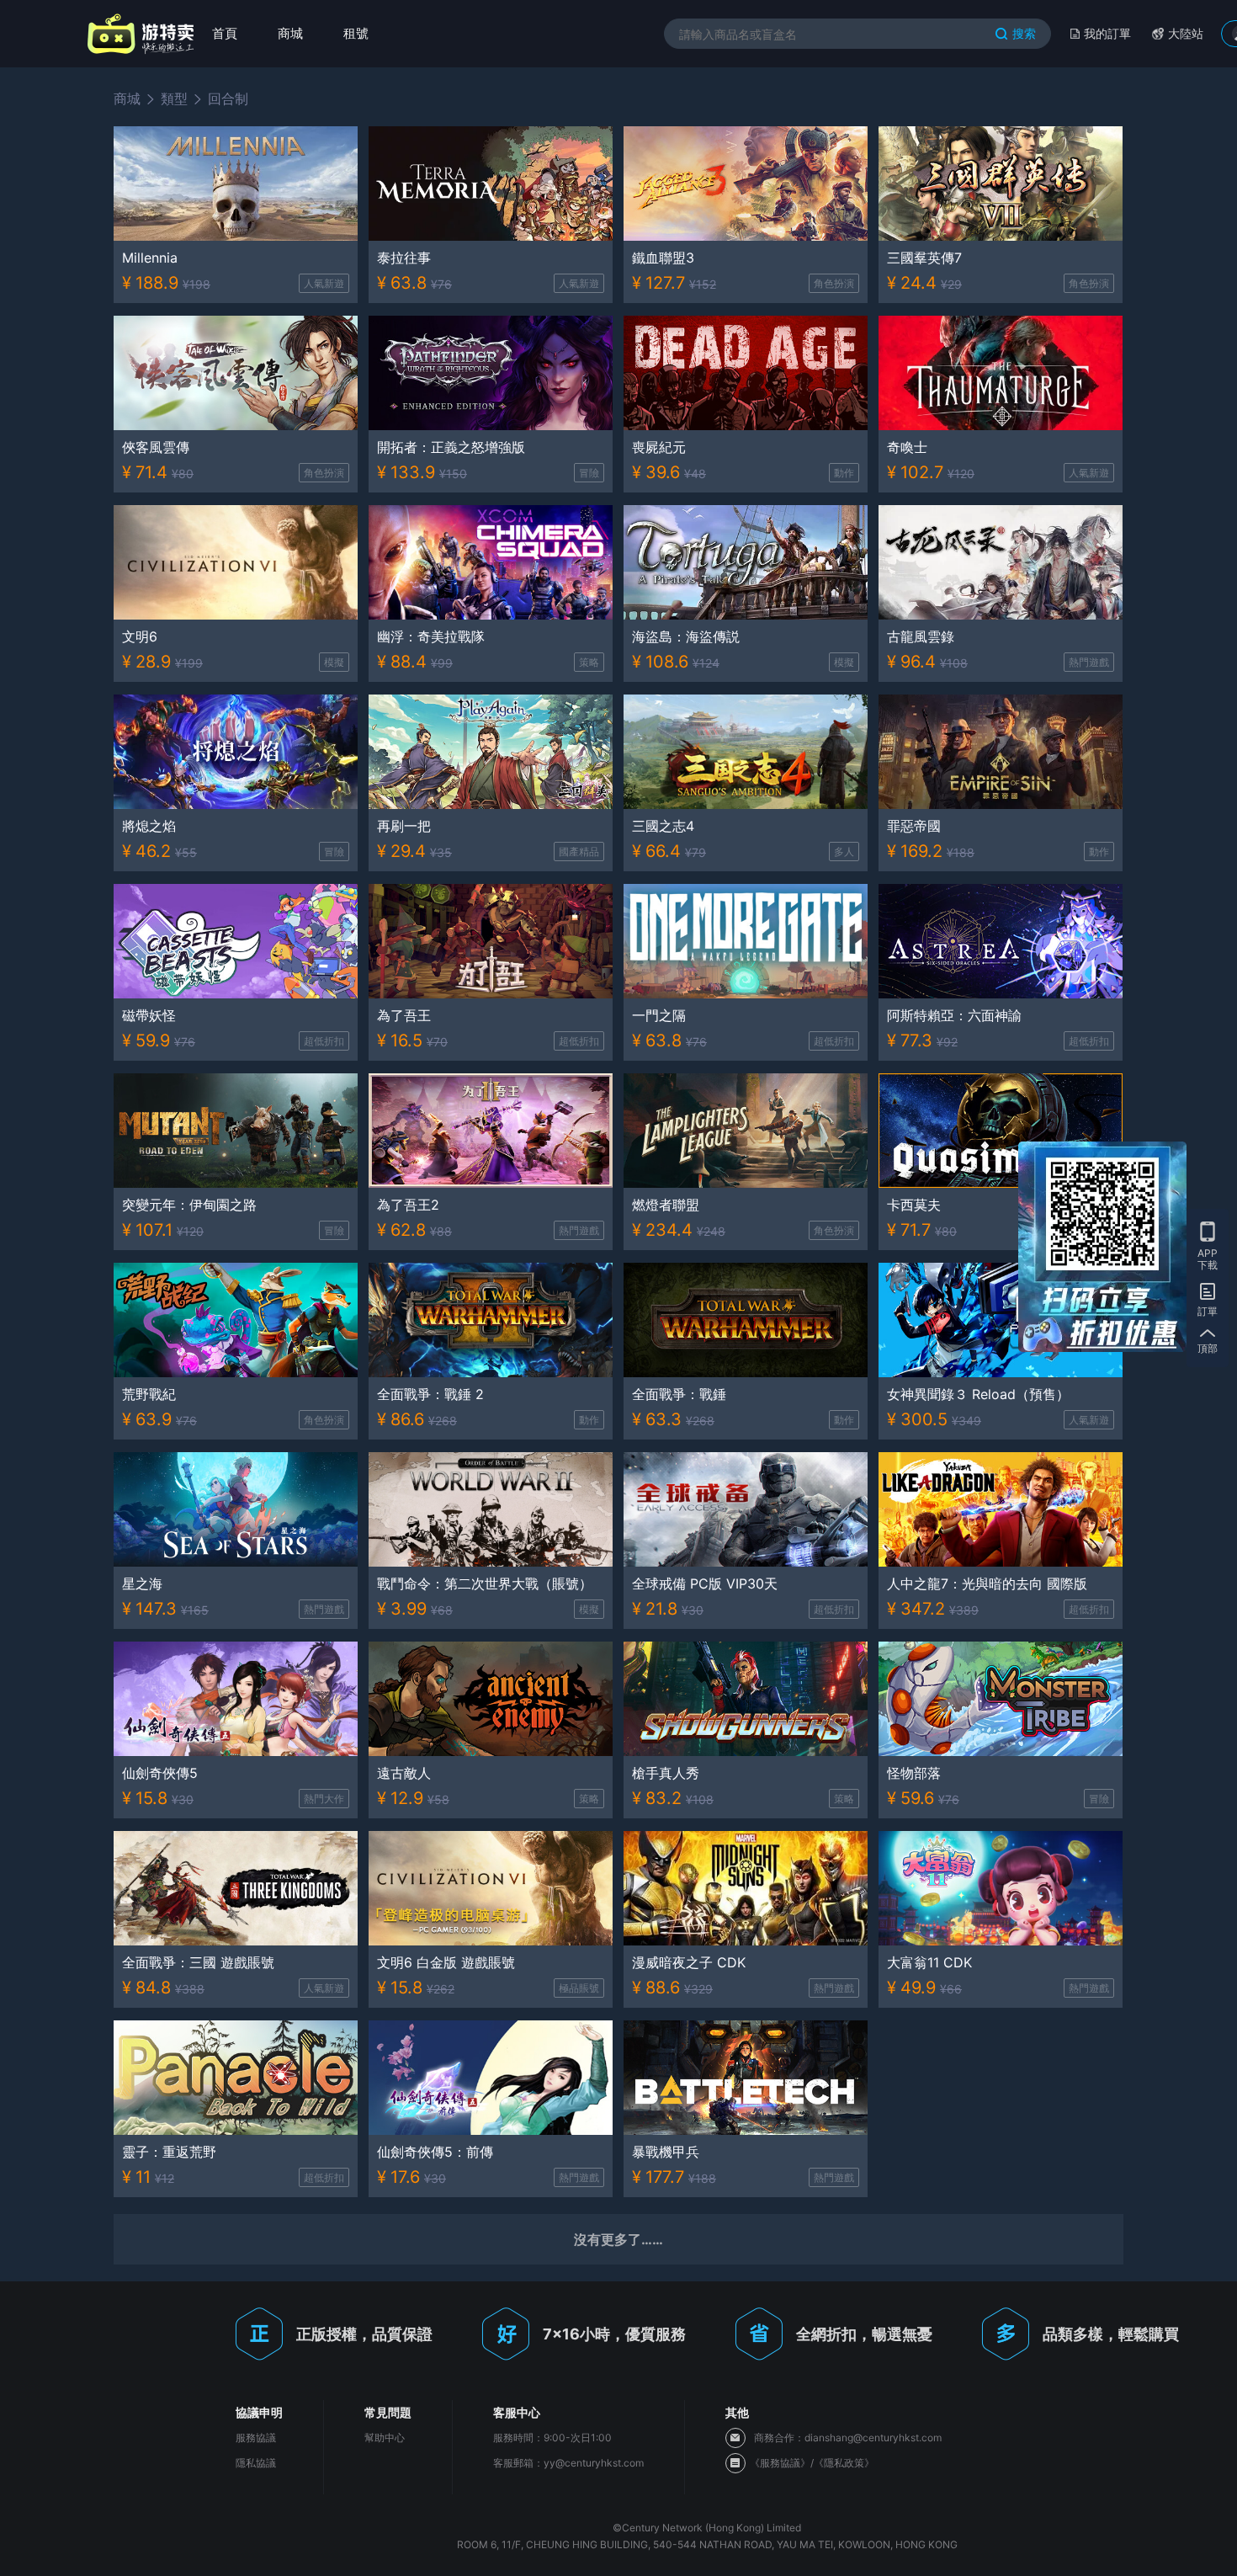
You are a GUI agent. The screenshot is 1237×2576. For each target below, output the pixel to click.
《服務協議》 (780, 2463)
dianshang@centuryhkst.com (873, 2438)
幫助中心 (385, 2438)
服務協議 (256, 2438)
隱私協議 (256, 2463)
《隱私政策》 (844, 2463)
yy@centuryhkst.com (594, 2463)
